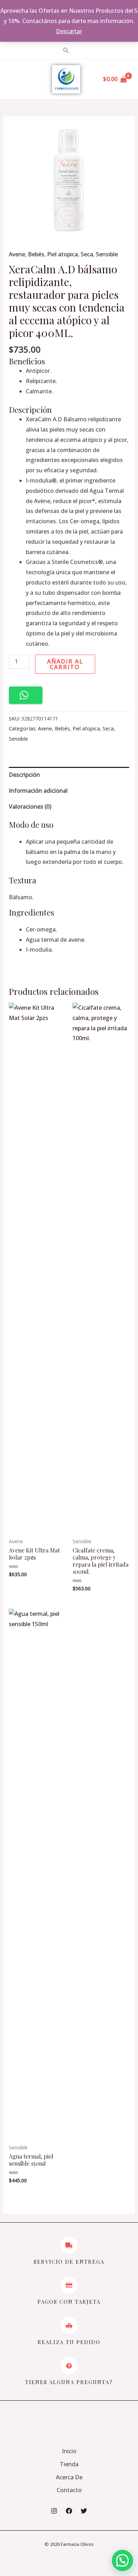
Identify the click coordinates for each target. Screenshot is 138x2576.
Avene (17, 254)
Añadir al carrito (65, 664)
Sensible (107, 254)
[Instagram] (54, 2511)
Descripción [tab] (24, 775)
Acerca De (69, 2477)
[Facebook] (69, 2511)
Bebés (36, 254)
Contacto (69, 2490)
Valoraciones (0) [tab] (30, 807)
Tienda (69, 2464)
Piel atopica (62, 254)
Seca (87, 254)
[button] (26, 695)
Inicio (69, 2451)
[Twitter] (84, 2511)
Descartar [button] (69, 31)
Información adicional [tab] (38, 791)
